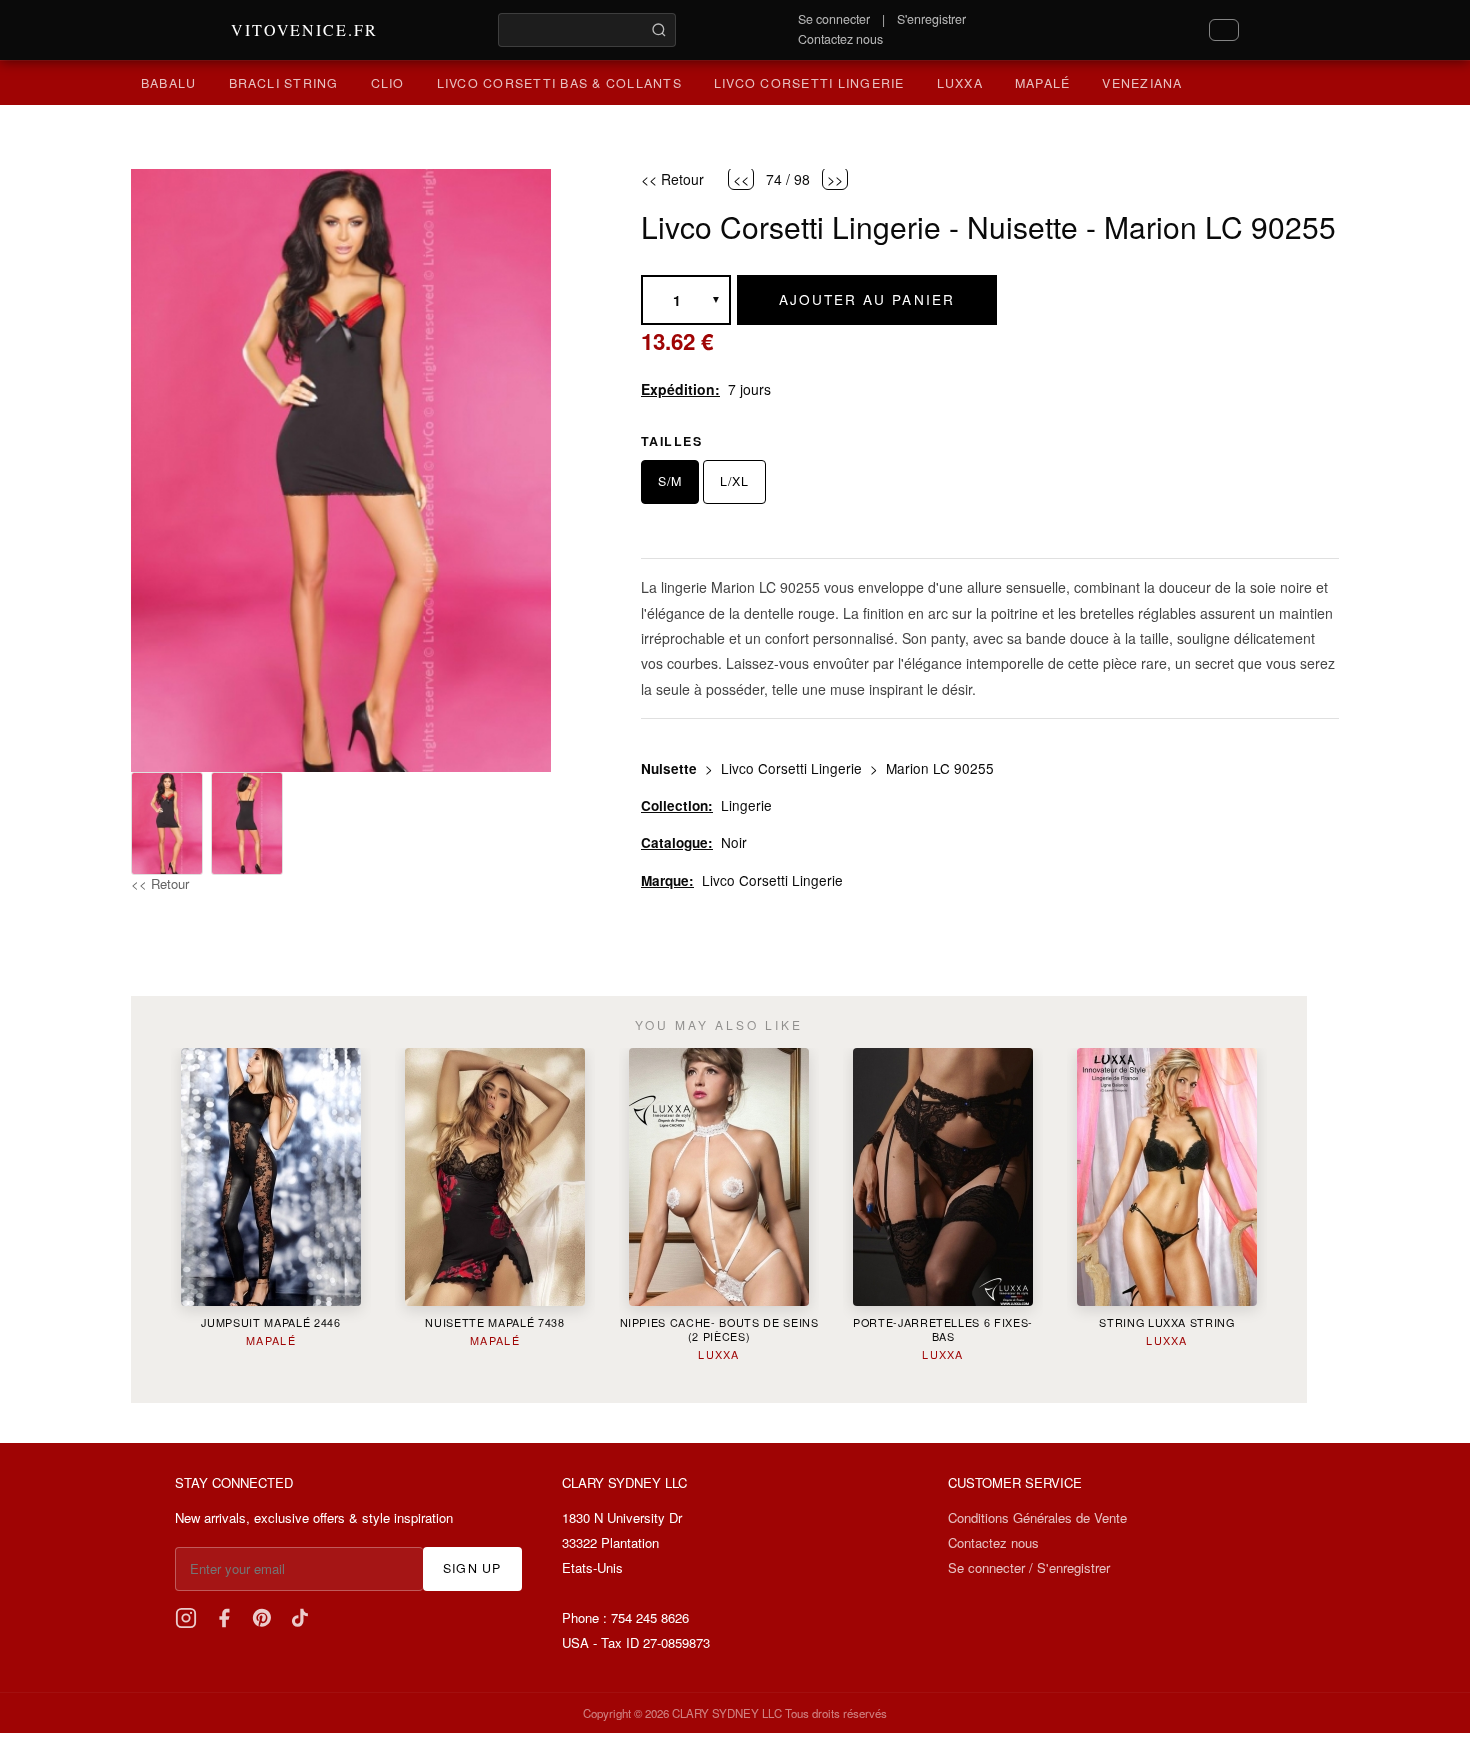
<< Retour (160, 883)
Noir (734, 842)
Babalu (169, 83)
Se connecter (834, 19)
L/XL (734, 481)
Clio (388, 83)
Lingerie (746, 805)
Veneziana (1142, 83)
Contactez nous (840, 39)
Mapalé (1043, 83)
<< (741, 178)
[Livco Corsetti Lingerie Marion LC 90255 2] (247, 823)
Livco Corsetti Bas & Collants (559, 83)
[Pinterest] (262, 1618)
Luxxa (960, 83)
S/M (670, 481)
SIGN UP (472, 1568)
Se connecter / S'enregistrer (1029, 1567)
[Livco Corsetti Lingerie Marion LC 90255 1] (167, 823)
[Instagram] (186, 1618)
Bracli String (284, 83)
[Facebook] (224, 1618)
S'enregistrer (931, 19)
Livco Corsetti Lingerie (809, 83)
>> (835, 178)
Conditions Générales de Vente (1037, 1517)
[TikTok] (300, 1618)
